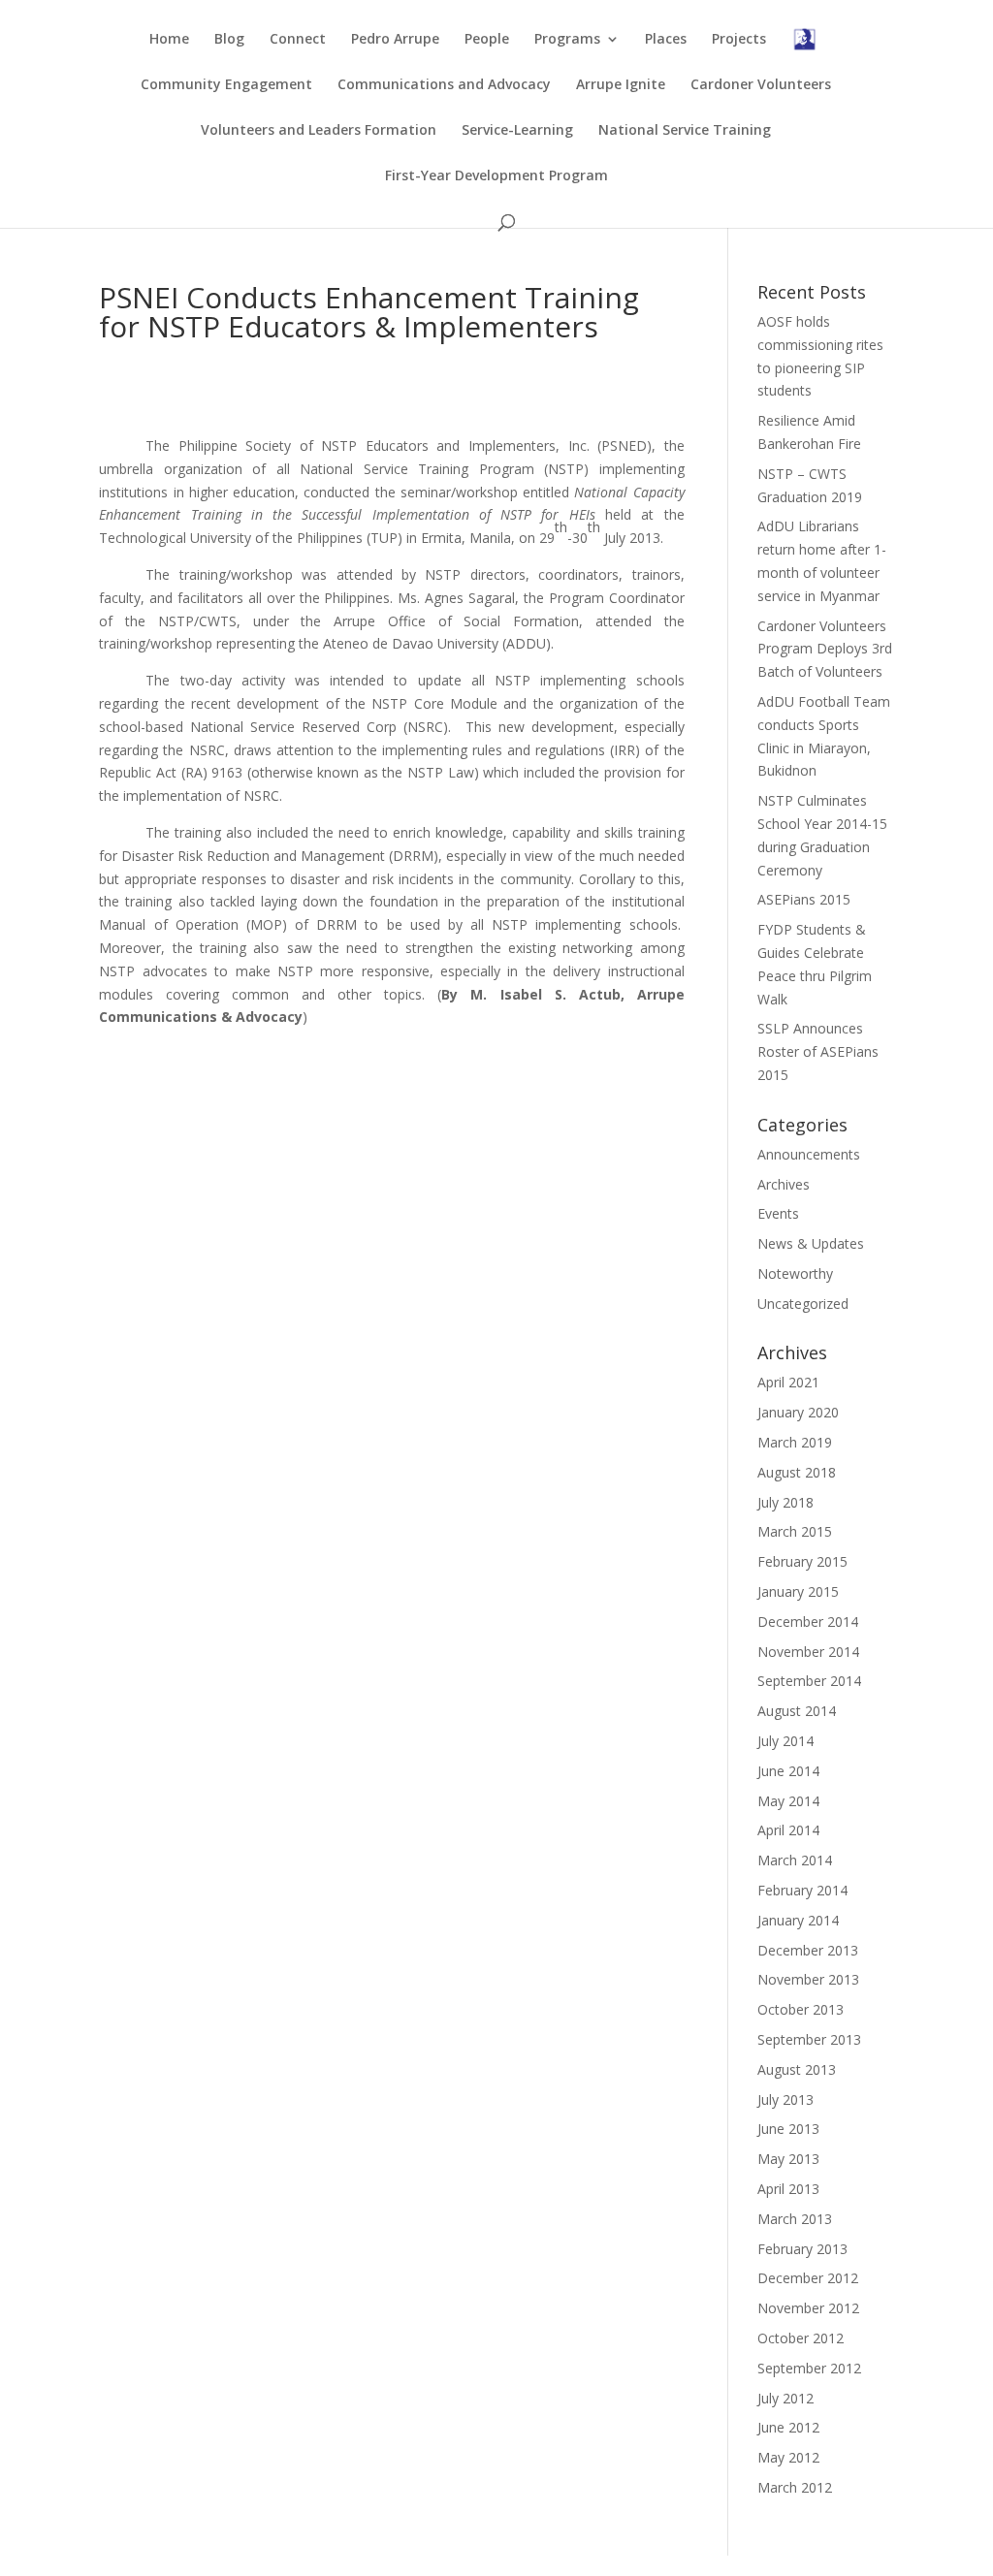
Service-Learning (517, 131)
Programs (567, 40)
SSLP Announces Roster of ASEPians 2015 (818, 1051)
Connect (298, 40)
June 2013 (788, 2129)
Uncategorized (803, 1304)
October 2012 (801, 2338)
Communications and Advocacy (444, 85)
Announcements (809, 1154)
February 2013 (802, 2249)
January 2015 (798, 1591)
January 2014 (798, 1920)
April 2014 (788, 1830)
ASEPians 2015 (804, 899)
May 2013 (788, 2159)
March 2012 (795, 2487)
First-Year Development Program (496, 176)
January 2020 (798, 1412)
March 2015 (795, 1531)
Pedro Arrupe (395, 40)
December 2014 (808, 1622)
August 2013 (797, 2069)
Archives (784, 1184)
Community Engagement (226, 85)
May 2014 (788, 1801)
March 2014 (795, 1860)
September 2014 (809, 1681)
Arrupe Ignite (621, 85)
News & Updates (811, 1243)
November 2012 (808, 2308)
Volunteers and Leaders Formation (319, 131)
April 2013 (788, 2189)
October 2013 (801, 2009)
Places (666, 40)
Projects (739, 40)
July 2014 (785, 1741)
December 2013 (808, 1950)
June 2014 (788, 1771)
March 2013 (795, 2219)
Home (169, 40)
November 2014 (808, 1652)
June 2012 (788, 2427)
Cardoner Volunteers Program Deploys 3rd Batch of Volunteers (825, 649)
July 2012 (785, 2398)
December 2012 (808, 2278)
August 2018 (797, 1472)
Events (778, 1213)
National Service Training (685, 131)
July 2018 (785, 1502)
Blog (229, 40)
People (487, 40)
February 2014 (802, 1890)
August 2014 (797, 1711)
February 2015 (802, 1561)
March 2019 (795, 1442)
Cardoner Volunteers (761, 85)
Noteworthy (795, 1273)
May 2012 (788, 2457)
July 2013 (785, 2099)
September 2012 (809, 2368)
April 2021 (788, 1382)
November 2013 (808, 1979)
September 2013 (809, 2039)
